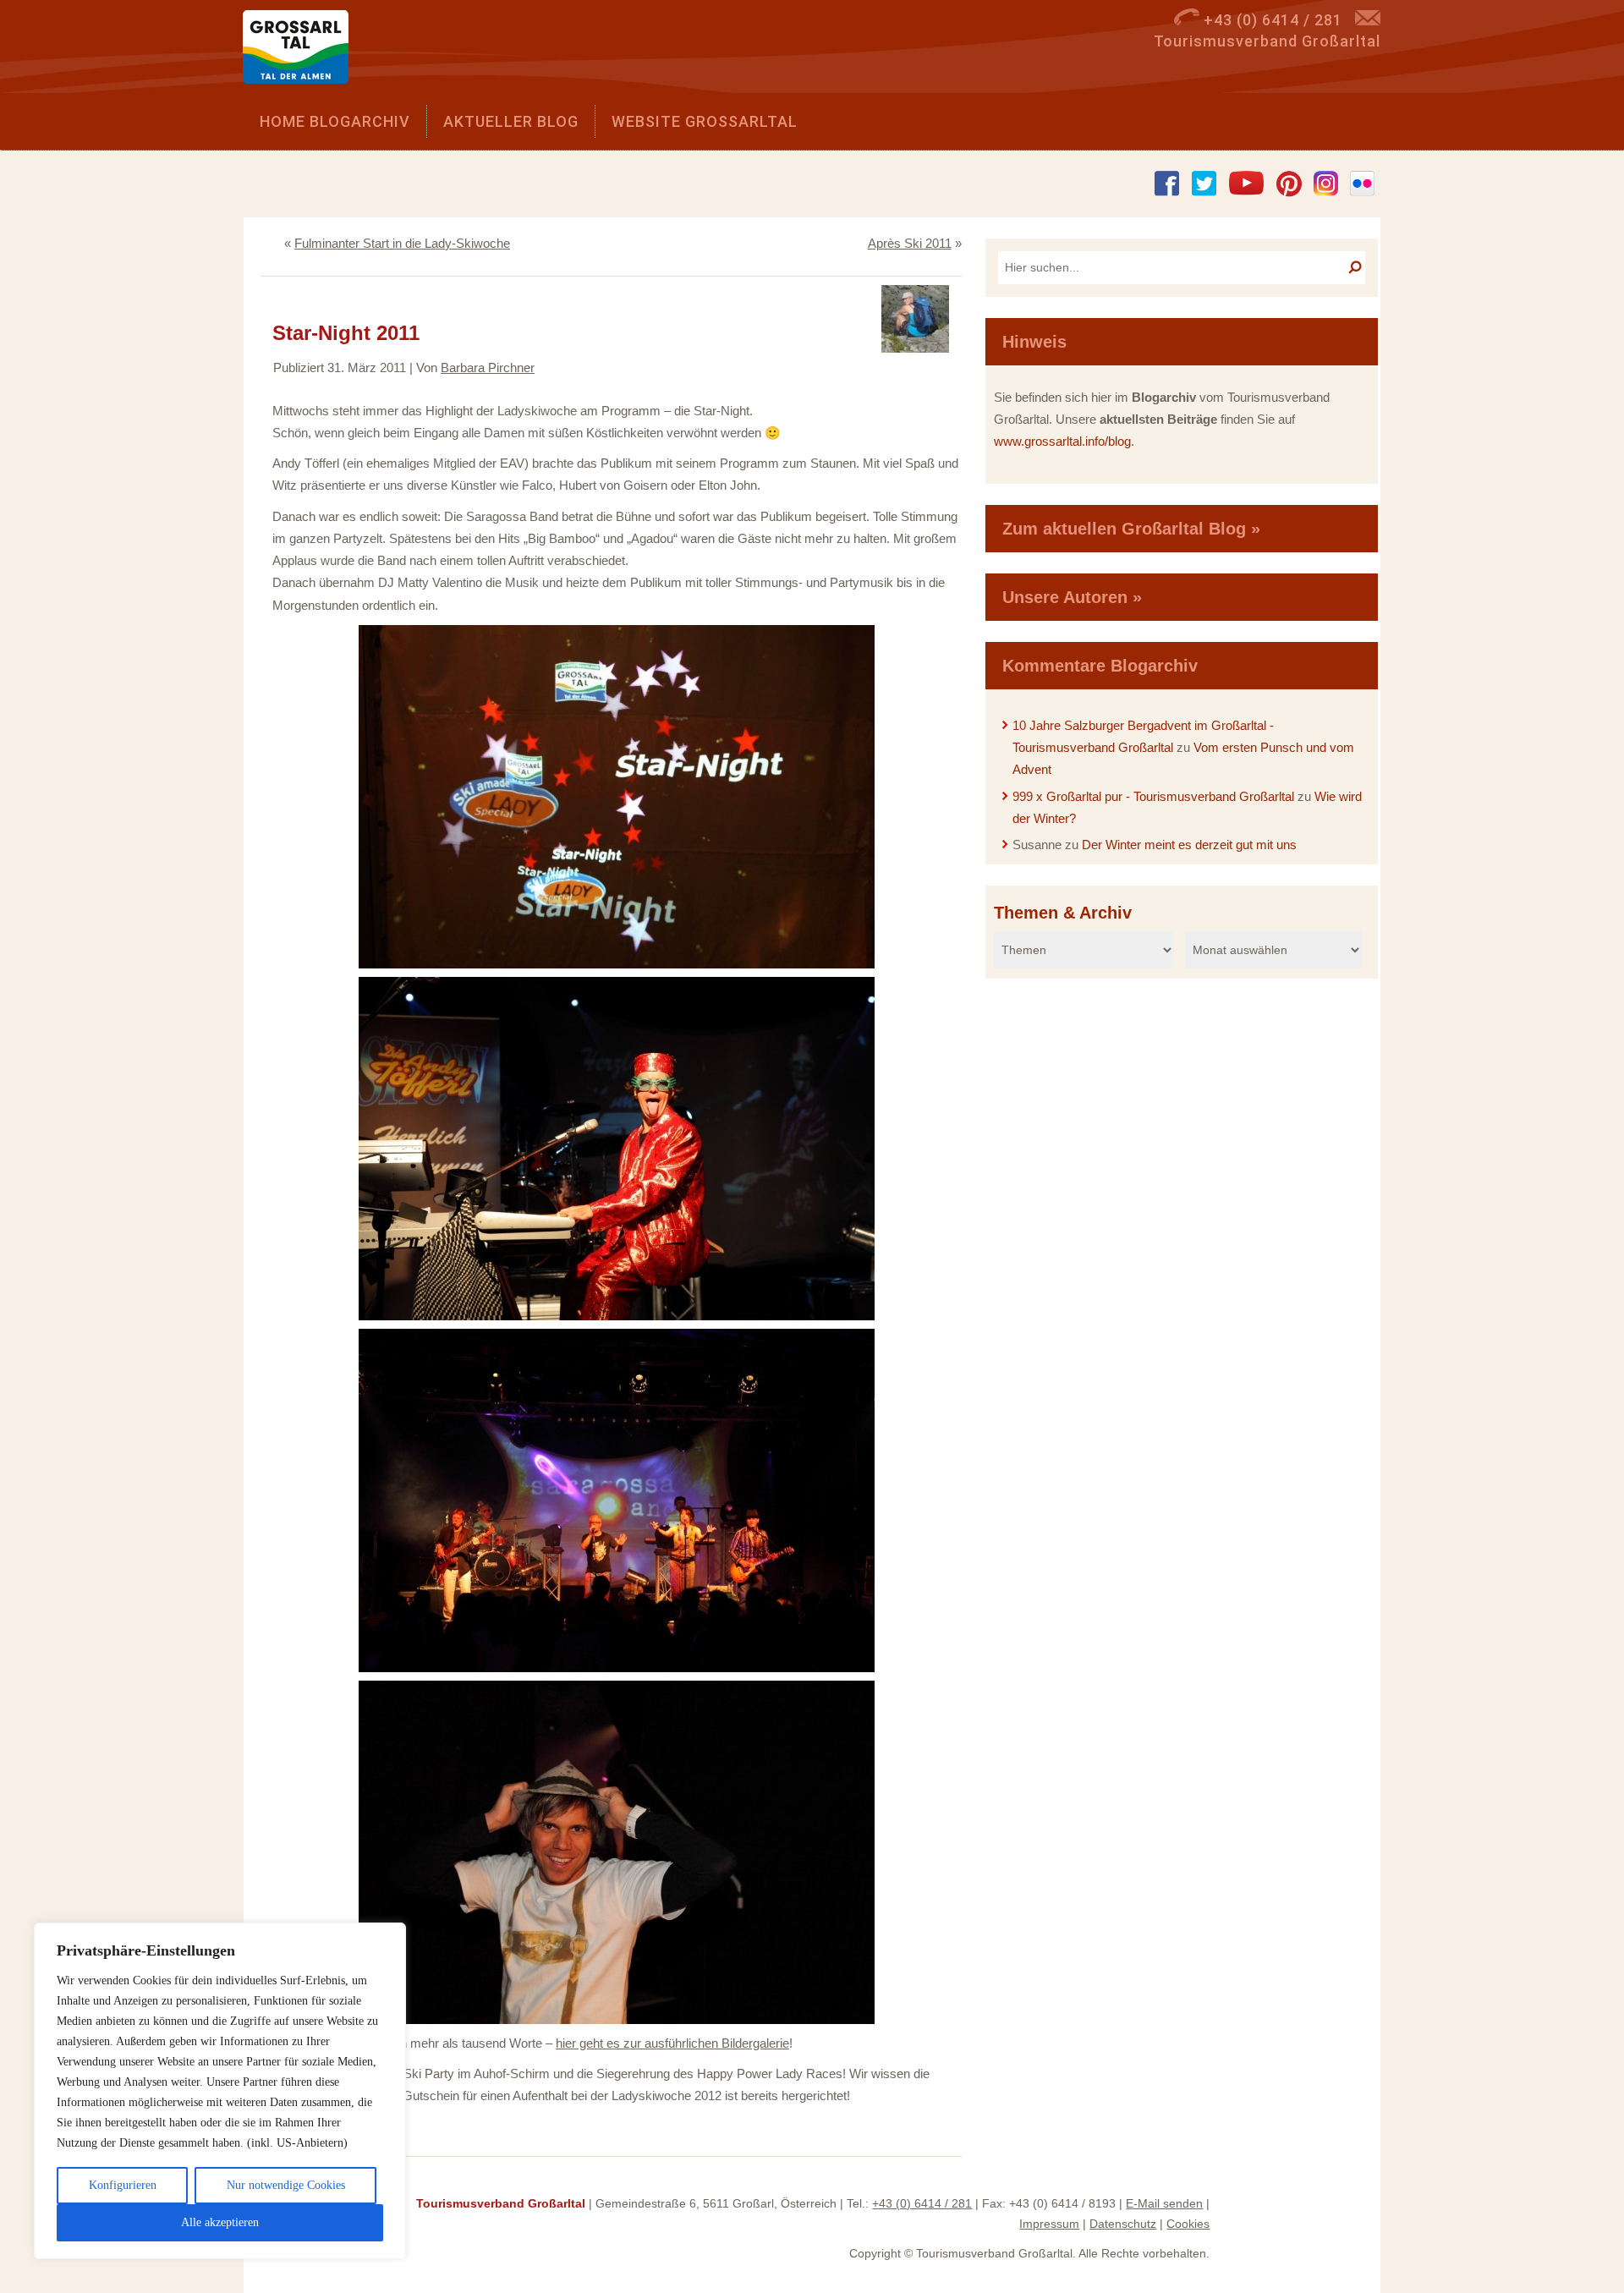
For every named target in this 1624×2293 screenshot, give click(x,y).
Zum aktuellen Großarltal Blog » (1131, 529)
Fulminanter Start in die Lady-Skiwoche (402, 243)
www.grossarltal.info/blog (1062, 441)
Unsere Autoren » (1072, 597)
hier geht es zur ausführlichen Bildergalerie (672, 2043)
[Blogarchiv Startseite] (302, 51)
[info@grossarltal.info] (1368, 20)
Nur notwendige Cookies (286, 2185)
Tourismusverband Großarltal (501, 2203)
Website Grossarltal (705, 121)
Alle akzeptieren (220, 2222)
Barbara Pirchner (488, 368)
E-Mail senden (1164, 2203)
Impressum (1049, 2224)
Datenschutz (1123, 2224)
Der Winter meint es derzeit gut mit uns (1189, 845)
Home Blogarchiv (335, 121)
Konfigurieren (123, 2185)
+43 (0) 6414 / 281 (922, 2203)
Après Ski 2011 (910, 243)
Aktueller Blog (511, 121)
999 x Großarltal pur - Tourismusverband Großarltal (1153, 796)
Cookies (1188, 2224)
